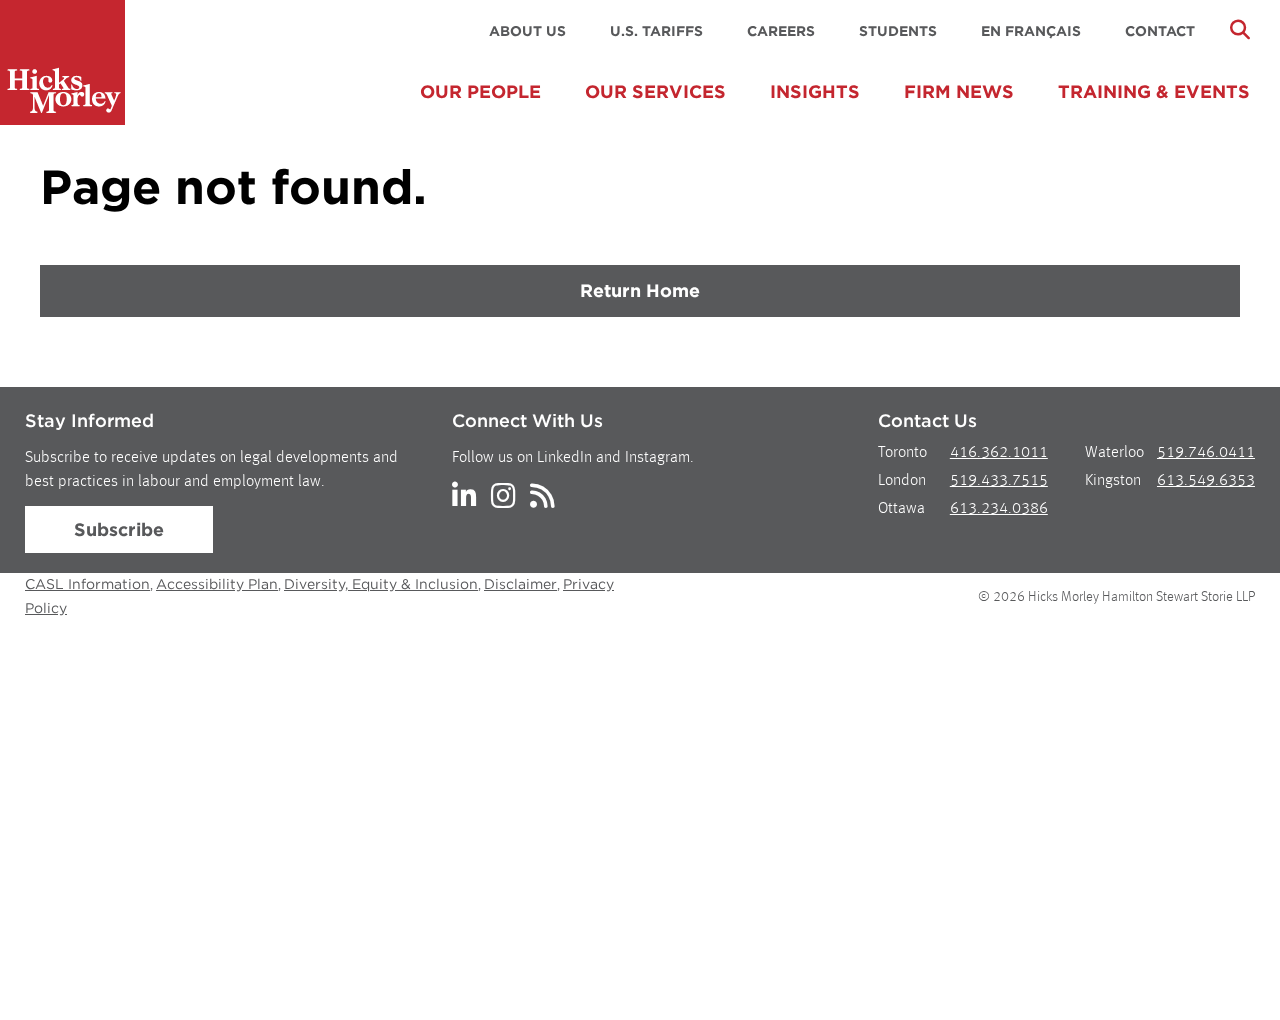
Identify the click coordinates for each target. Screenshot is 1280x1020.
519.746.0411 (1206, 453)
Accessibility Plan (217, 584)
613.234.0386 (999, 509)
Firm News (959, 91)
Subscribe (119, 529)
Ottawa (901, 509)
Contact (1160, 31)
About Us (527, 31)
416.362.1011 (999, 453)
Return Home (640, 290)
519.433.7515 (999, 481)
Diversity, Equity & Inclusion (381, 584)
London (902, 481)
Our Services (655, 91)
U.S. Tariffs (656, 31)
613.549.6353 (1206, 481)
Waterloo (1114, 453)
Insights (815, 91)
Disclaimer (520, 584)
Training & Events (1154, 91)
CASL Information (87, 584)
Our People (480, 91)
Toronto (902, 453)
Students (898, 31)
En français (1031, 31)
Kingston (1113, 481)
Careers (781, 31)
